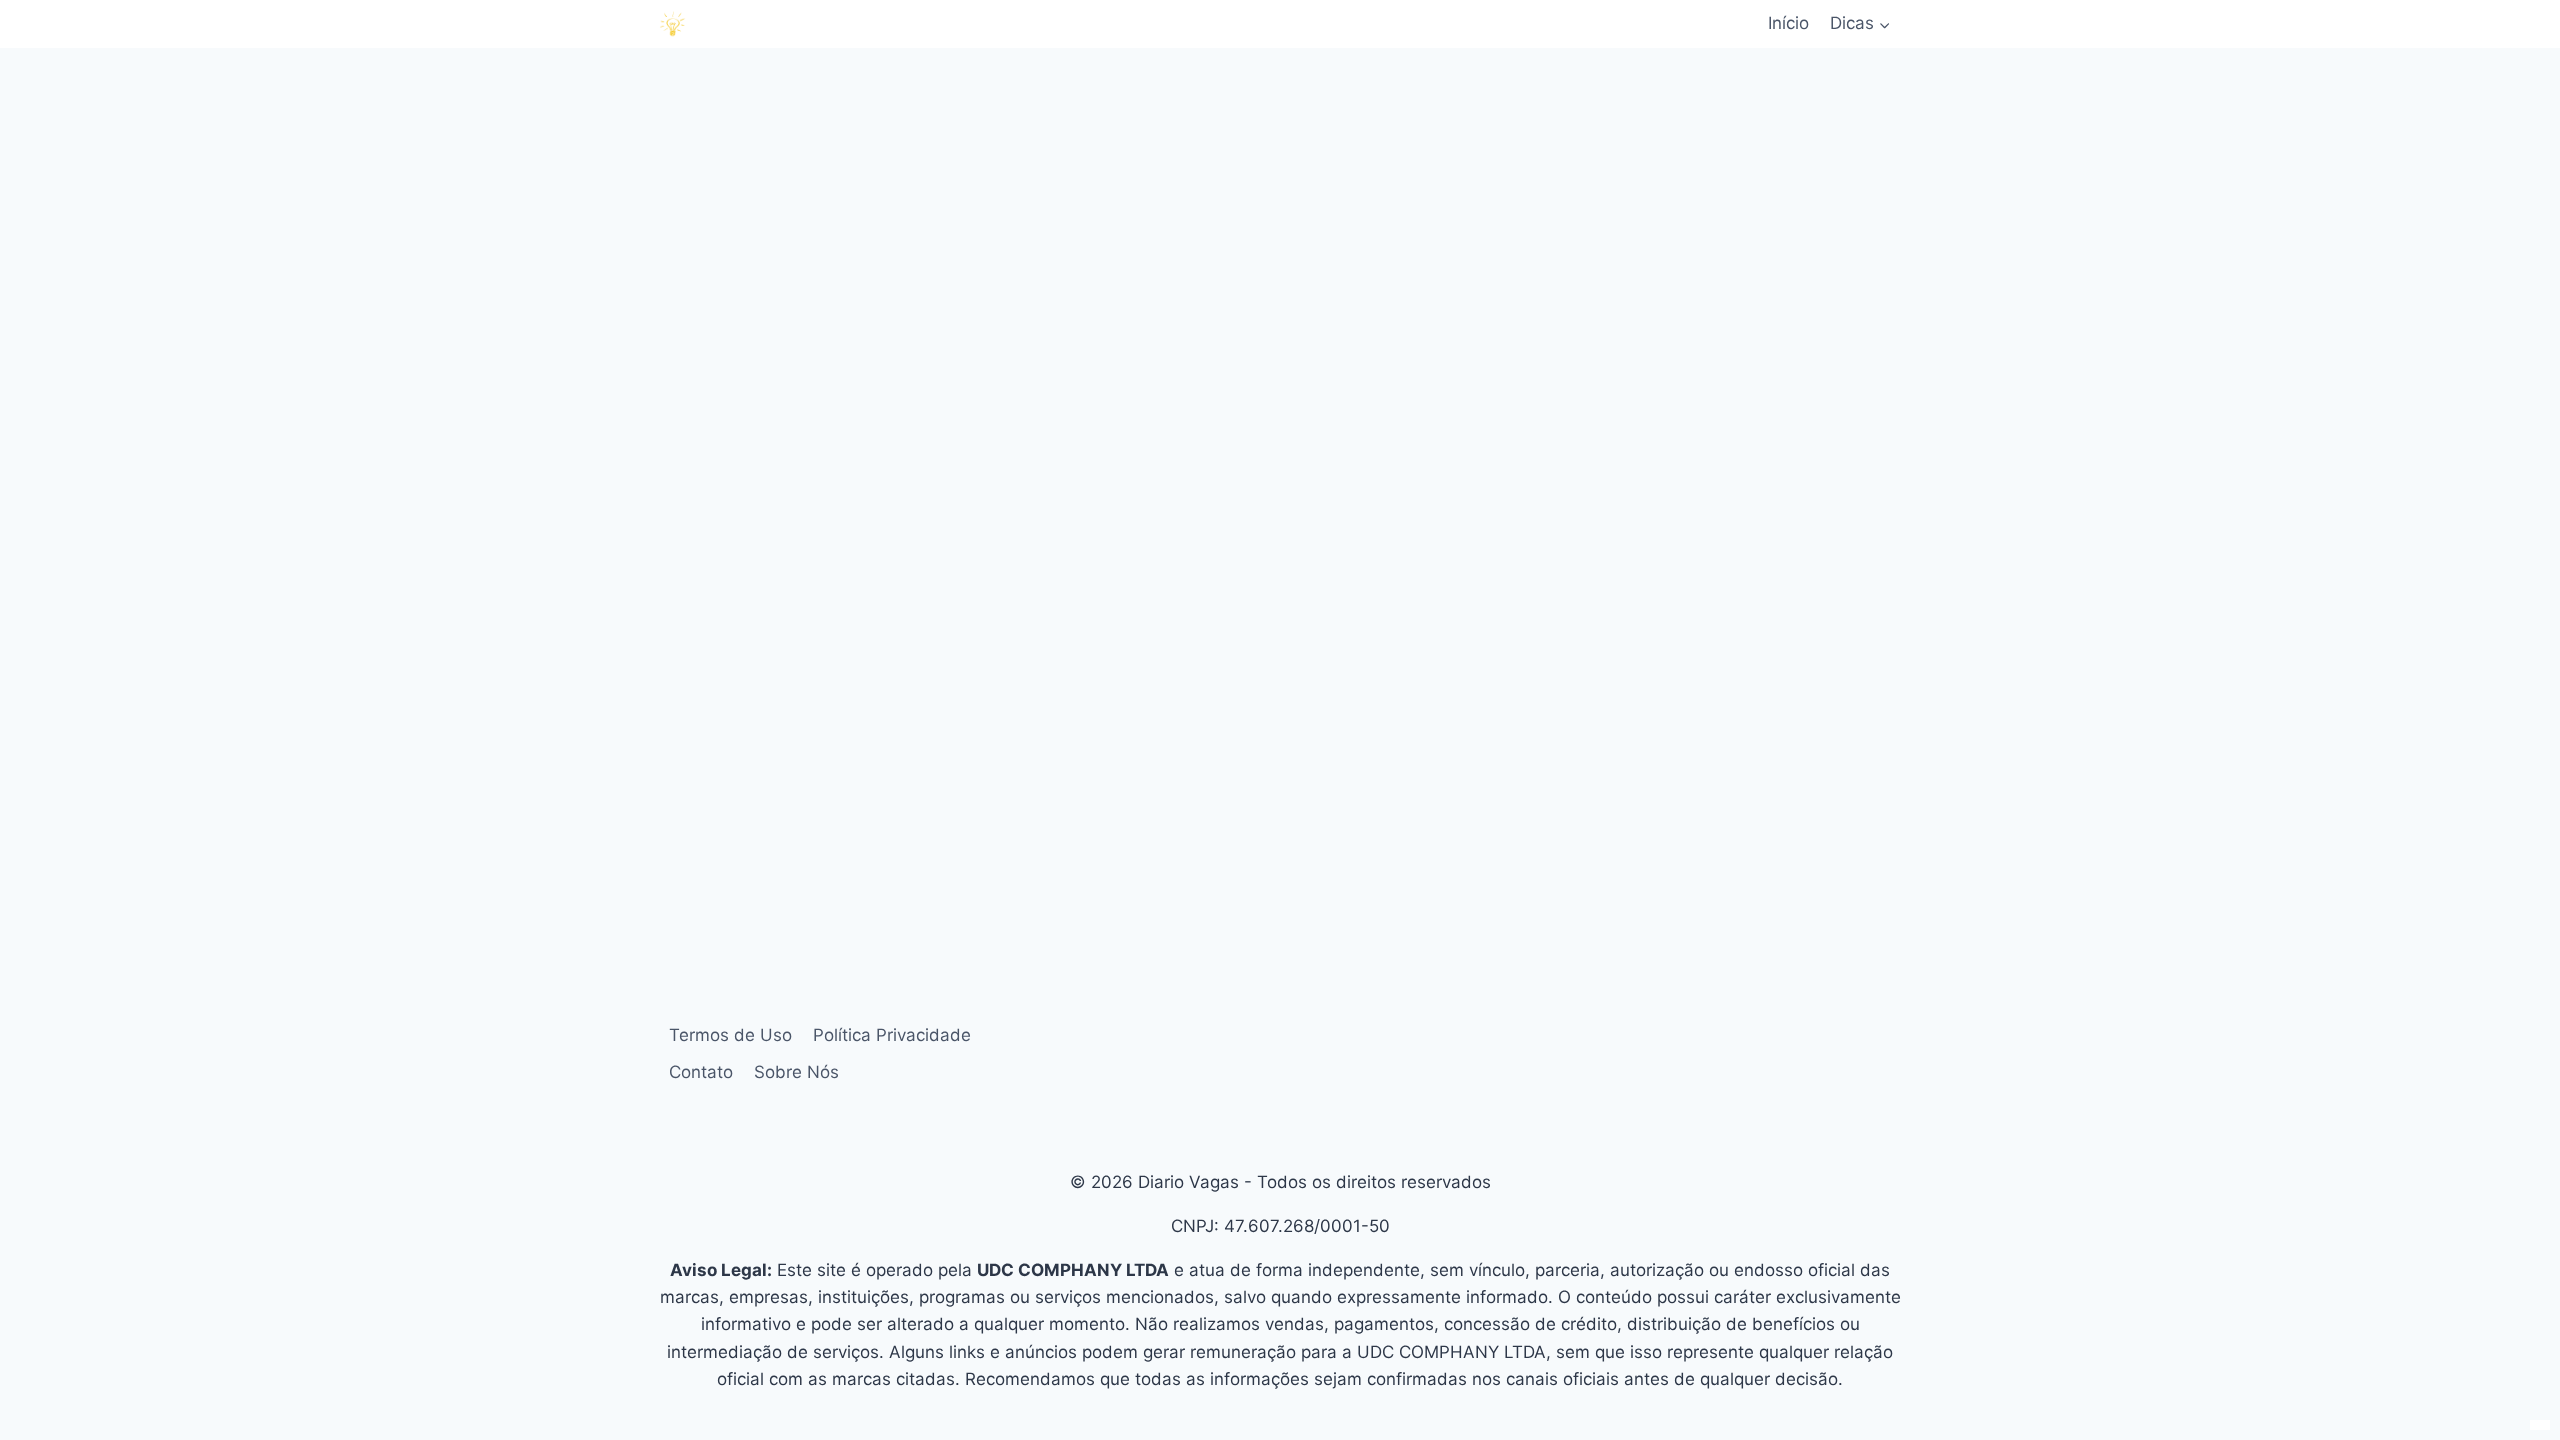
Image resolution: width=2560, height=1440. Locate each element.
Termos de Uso (730, 1035)
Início (1788, 23)
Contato (701, 1072)
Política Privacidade (892, 1035)
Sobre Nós (796, 1072)
